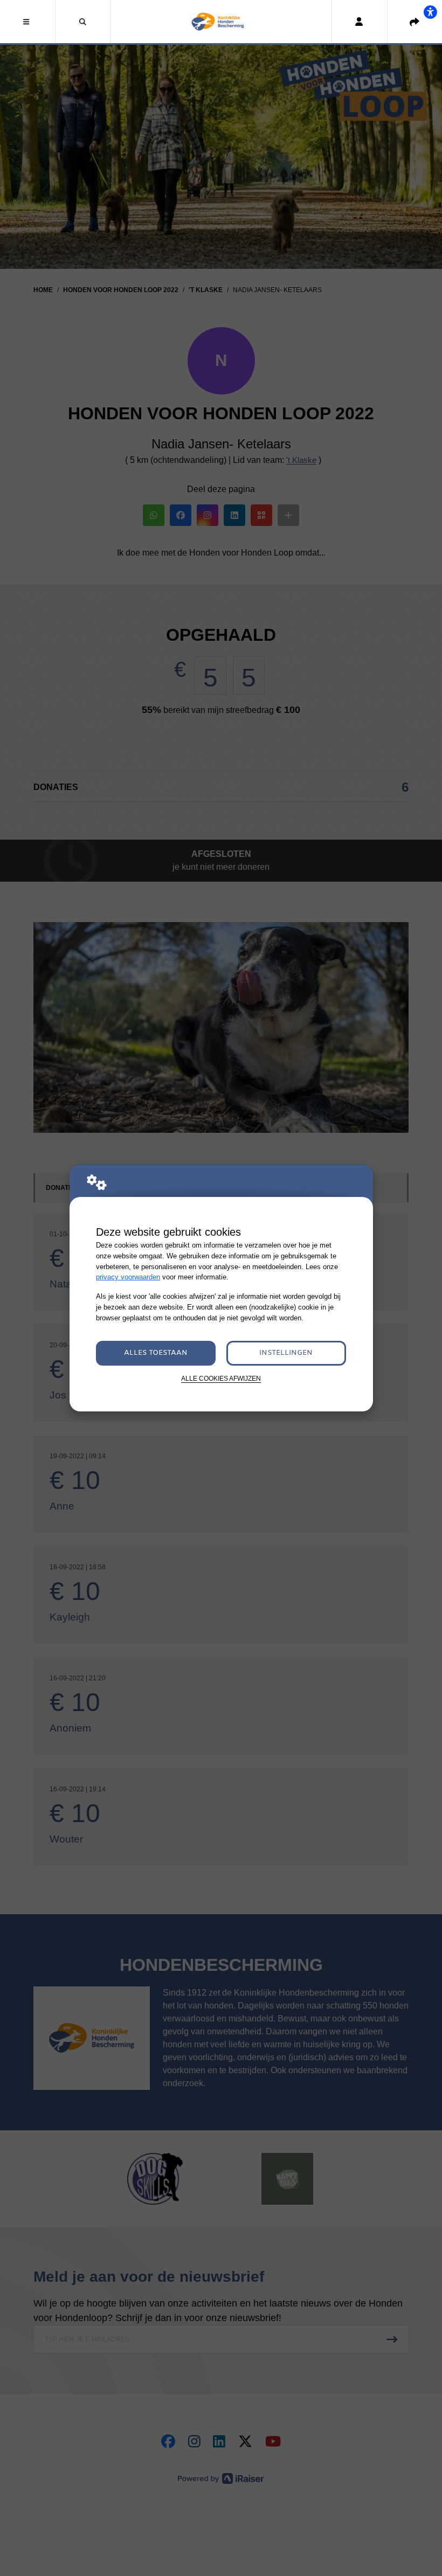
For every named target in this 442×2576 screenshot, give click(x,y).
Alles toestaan (156, 1353)
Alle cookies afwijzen (221, 1378)
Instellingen (286, 1353)
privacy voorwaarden (128, 1277)
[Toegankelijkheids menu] (430, 12)
